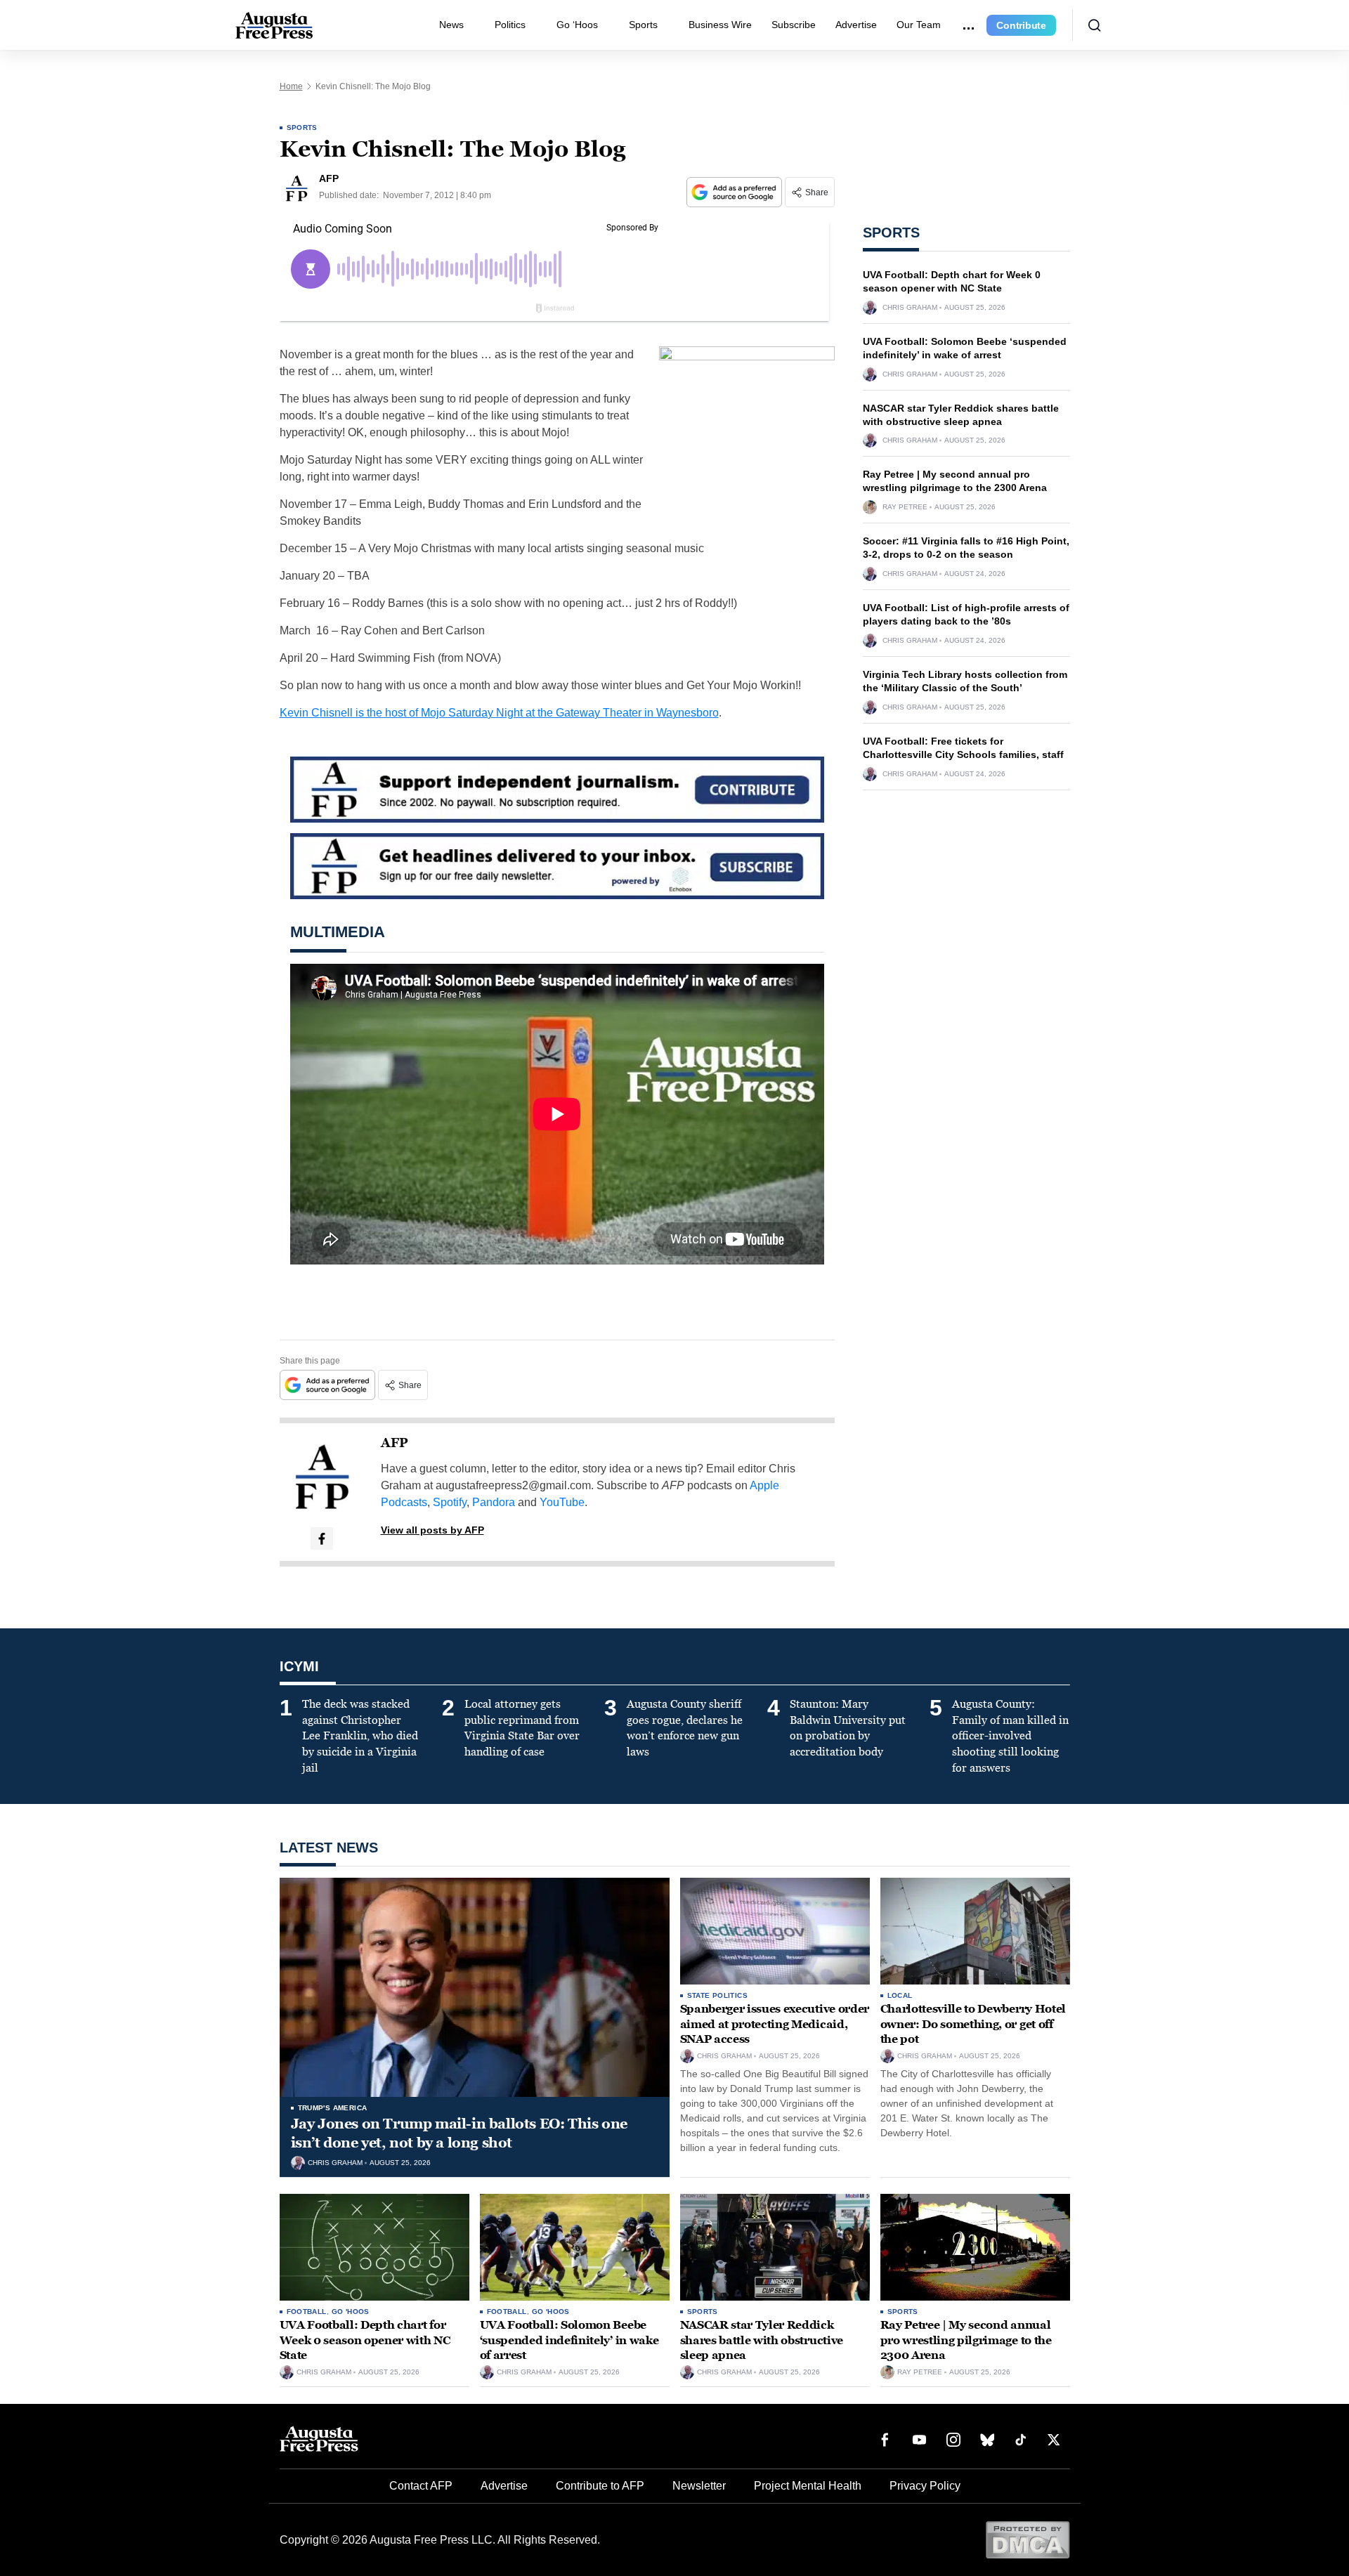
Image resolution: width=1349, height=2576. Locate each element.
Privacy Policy (925, 2486)
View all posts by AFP (432, 1530)
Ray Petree (905, 507)
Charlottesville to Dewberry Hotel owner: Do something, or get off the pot (973, 2024)
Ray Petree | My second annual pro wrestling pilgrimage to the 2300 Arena (966, 2340)
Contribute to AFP (600, 2486)
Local (900, 1995)
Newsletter (699, 2486)
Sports (643, 25)
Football (307, 2312)
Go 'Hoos (351, 2312)
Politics (510, 25)
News (451, 25)
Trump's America (333, 2108)
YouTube (562, 1502)
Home (291, 86)
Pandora (494, 1502)
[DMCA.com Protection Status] (1028, 2539)
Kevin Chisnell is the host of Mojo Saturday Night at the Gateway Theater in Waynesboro (499, 713)
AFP (395, 1443)
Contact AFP (421, 2486)
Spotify (450, 1502)
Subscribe (794, 25)
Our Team (919, 25)
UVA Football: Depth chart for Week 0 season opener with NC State (365, 2340)
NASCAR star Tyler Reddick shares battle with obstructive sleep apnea (762, 2340)
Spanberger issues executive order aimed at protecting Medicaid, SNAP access (775, 2024)
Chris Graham (910, 308)
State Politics (718, 1995)
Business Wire (720, 25)
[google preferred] (736, 192)
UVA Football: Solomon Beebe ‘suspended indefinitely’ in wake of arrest (569, 2340)
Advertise (856, 25)
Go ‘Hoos (577, 25)
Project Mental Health (808, 2486)
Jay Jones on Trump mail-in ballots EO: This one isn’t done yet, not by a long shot (459, 2133)
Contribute (1021, 25)
